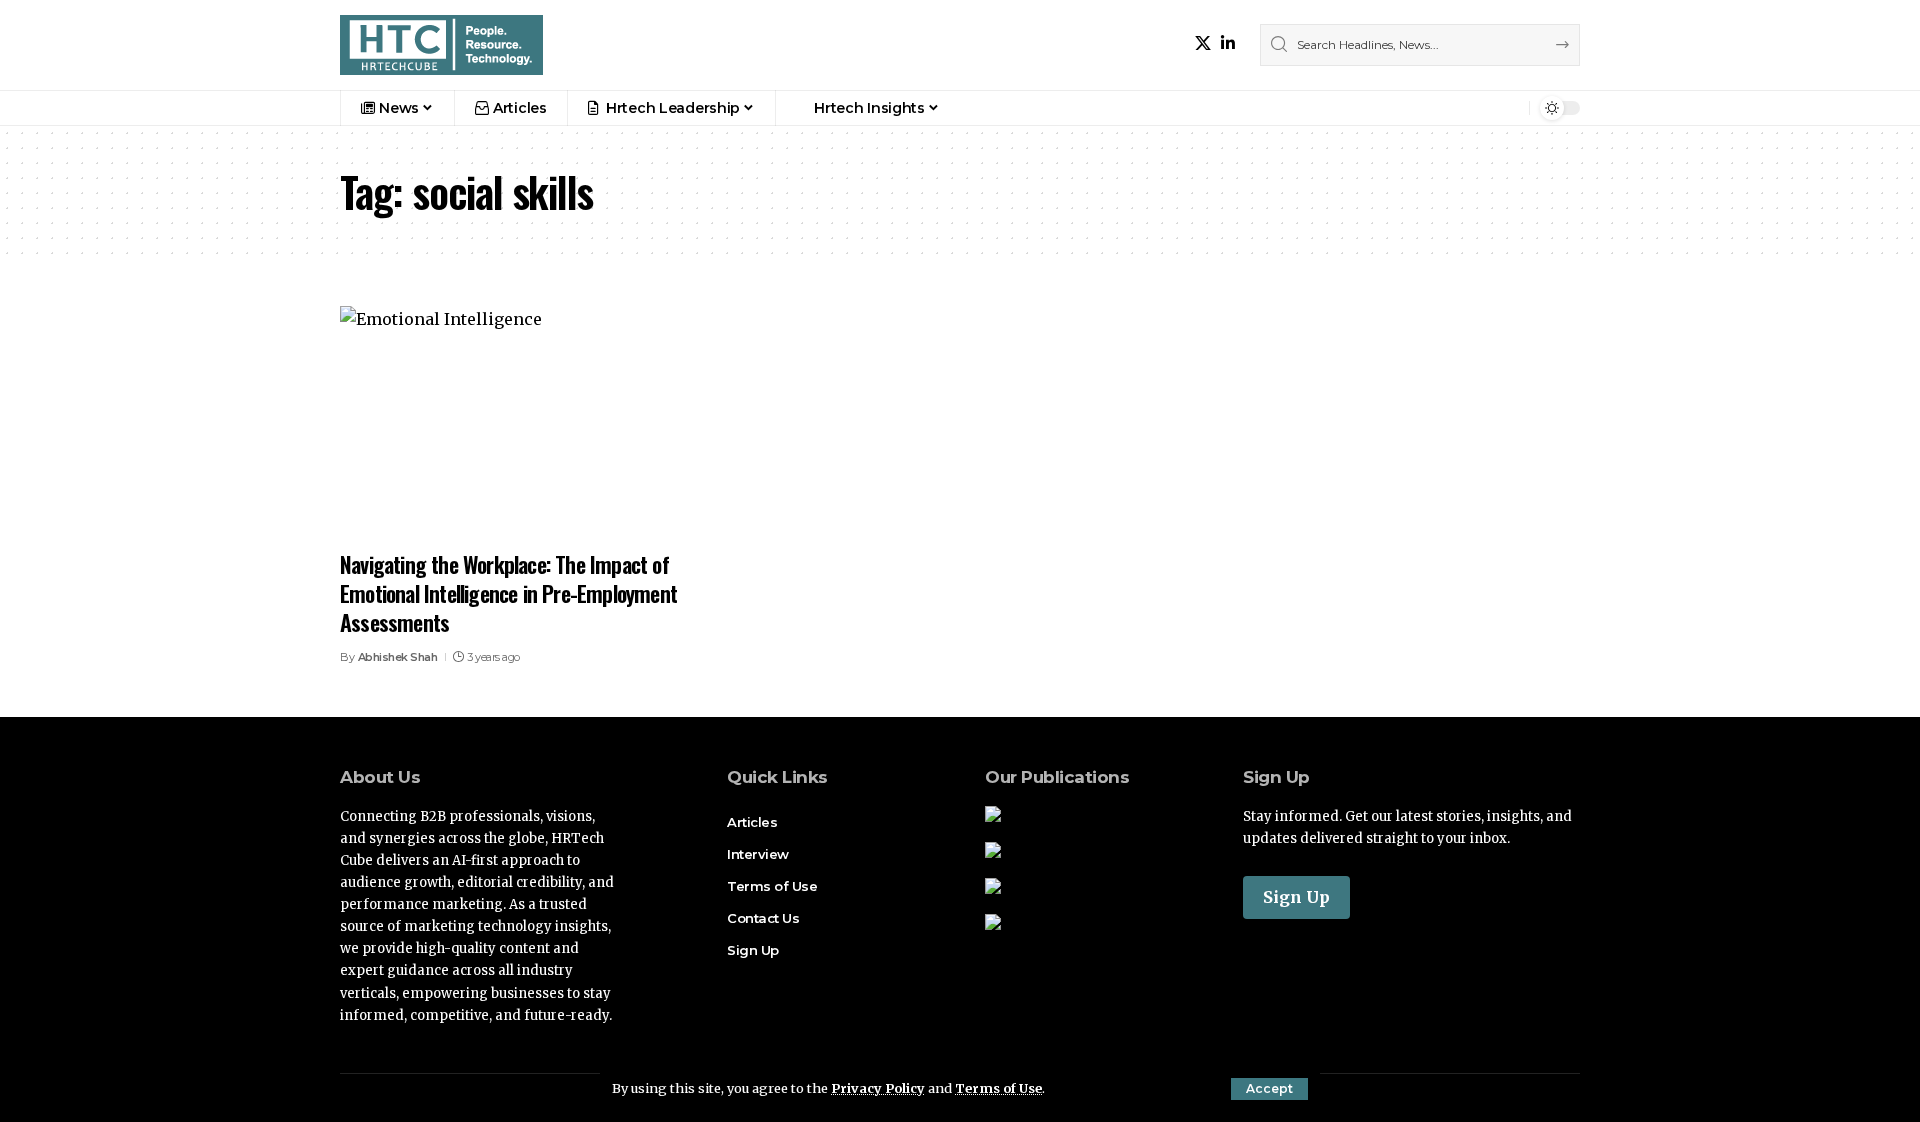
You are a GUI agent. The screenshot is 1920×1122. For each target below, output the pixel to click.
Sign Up (1296, 897)
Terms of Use (998, 1088)
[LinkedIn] (1228, 43)
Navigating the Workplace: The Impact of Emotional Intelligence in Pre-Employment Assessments (508, 592)
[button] (1269, 1089)
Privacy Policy (878, 1088)
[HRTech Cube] (441, 45)
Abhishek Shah (398, 657)
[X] (1203, 43)
